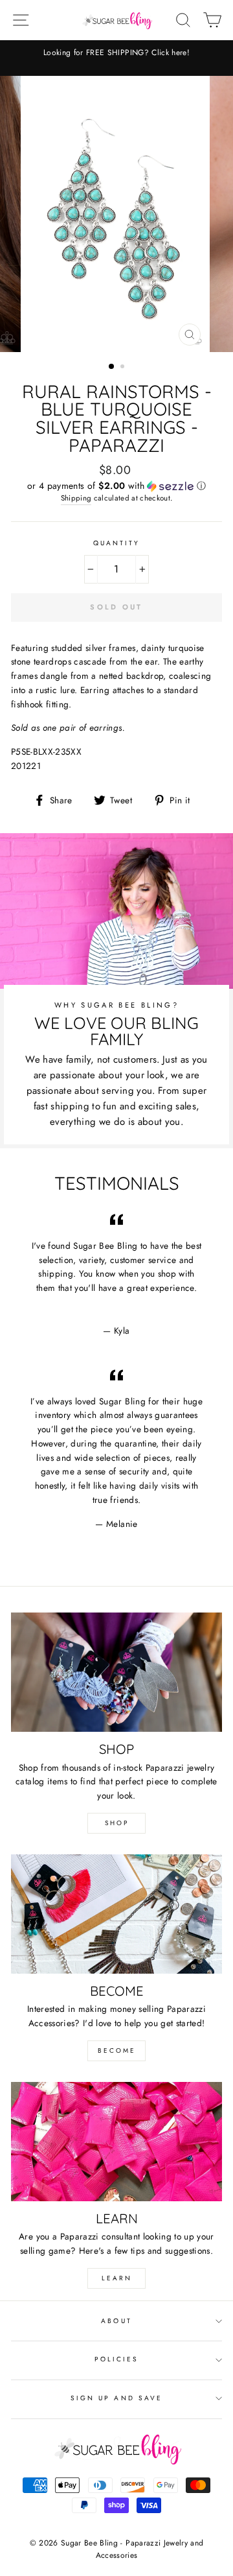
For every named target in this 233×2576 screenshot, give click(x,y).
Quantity (116, 543)
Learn (117, 2278)
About (116, 2321)
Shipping (76, 498)
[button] (116, 486)
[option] (116, 53)
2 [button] (124, 368)
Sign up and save (116, 2398)
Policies (116, 2359)
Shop (117, 1823)
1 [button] (112, 367)
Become (117, 2050)
